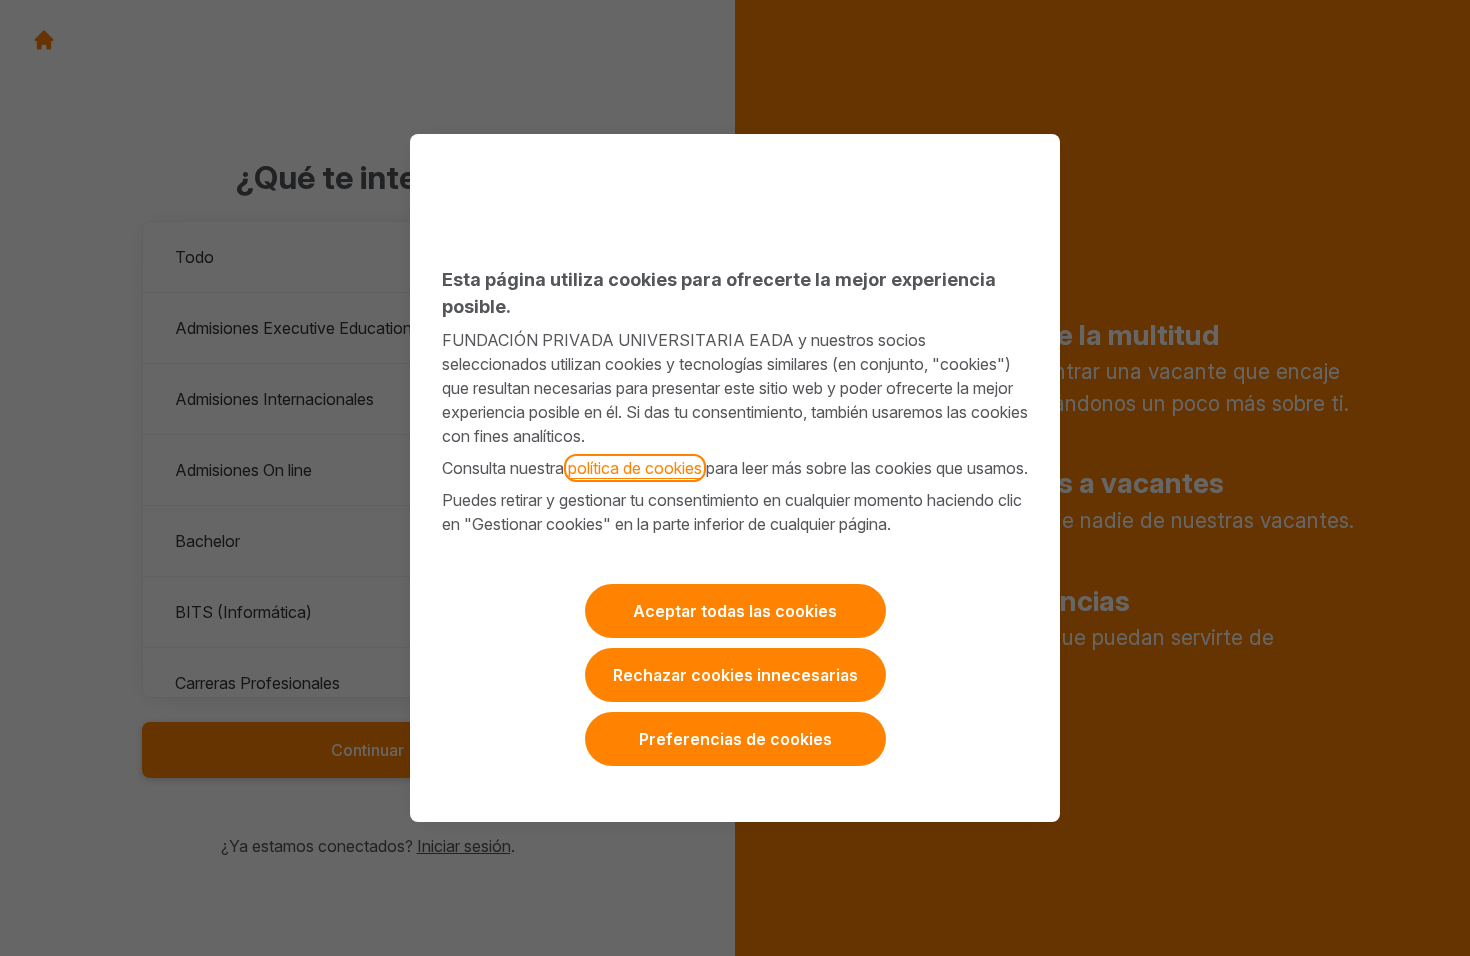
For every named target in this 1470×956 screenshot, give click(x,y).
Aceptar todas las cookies (735, 611)
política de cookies (635, 468)
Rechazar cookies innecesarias (735, 675)
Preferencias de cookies (735, 739)
